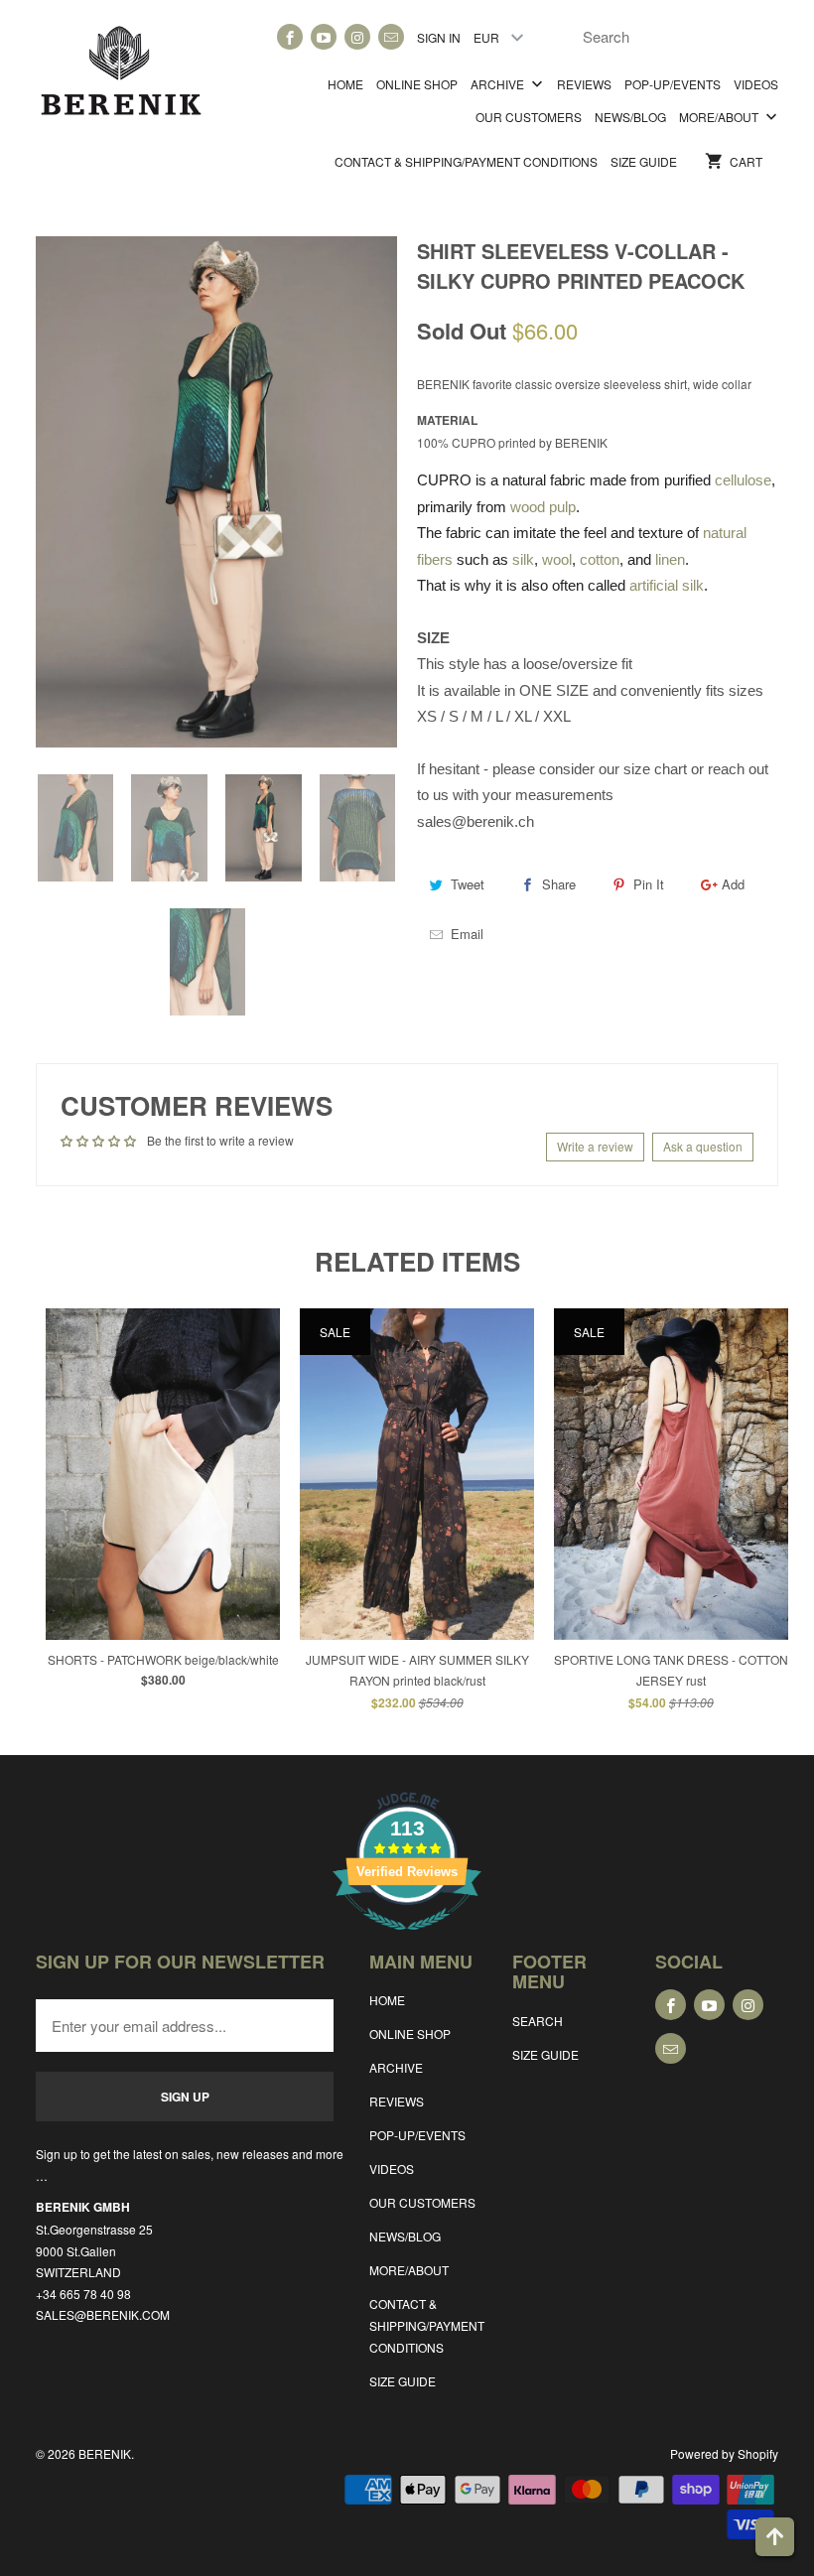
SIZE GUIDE (644, 161)
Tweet (468, 884)
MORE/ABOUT (720, 117)
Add (733, 884)
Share (559, 884)
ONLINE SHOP (417, 84)
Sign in (439, 37)
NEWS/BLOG (630, 117)
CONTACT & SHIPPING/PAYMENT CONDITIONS (466, 161)
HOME (345, 84)
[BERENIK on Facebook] (290, 37)
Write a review (595, 1146)
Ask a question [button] (703, 1146)
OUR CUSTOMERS (529, 117)
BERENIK (105, 2453)
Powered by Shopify (724, 2453)
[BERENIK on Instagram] (357, 37)
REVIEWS (584, 84)
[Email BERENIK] (391, 37)
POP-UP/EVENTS (673, 84)
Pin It (649, 884)
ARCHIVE (499, 84)
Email (467, 934)
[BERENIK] (121, 78)
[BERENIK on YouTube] (324, 37)
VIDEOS (756, 84)
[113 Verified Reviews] (407, 1940)
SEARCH (538, 2021)
